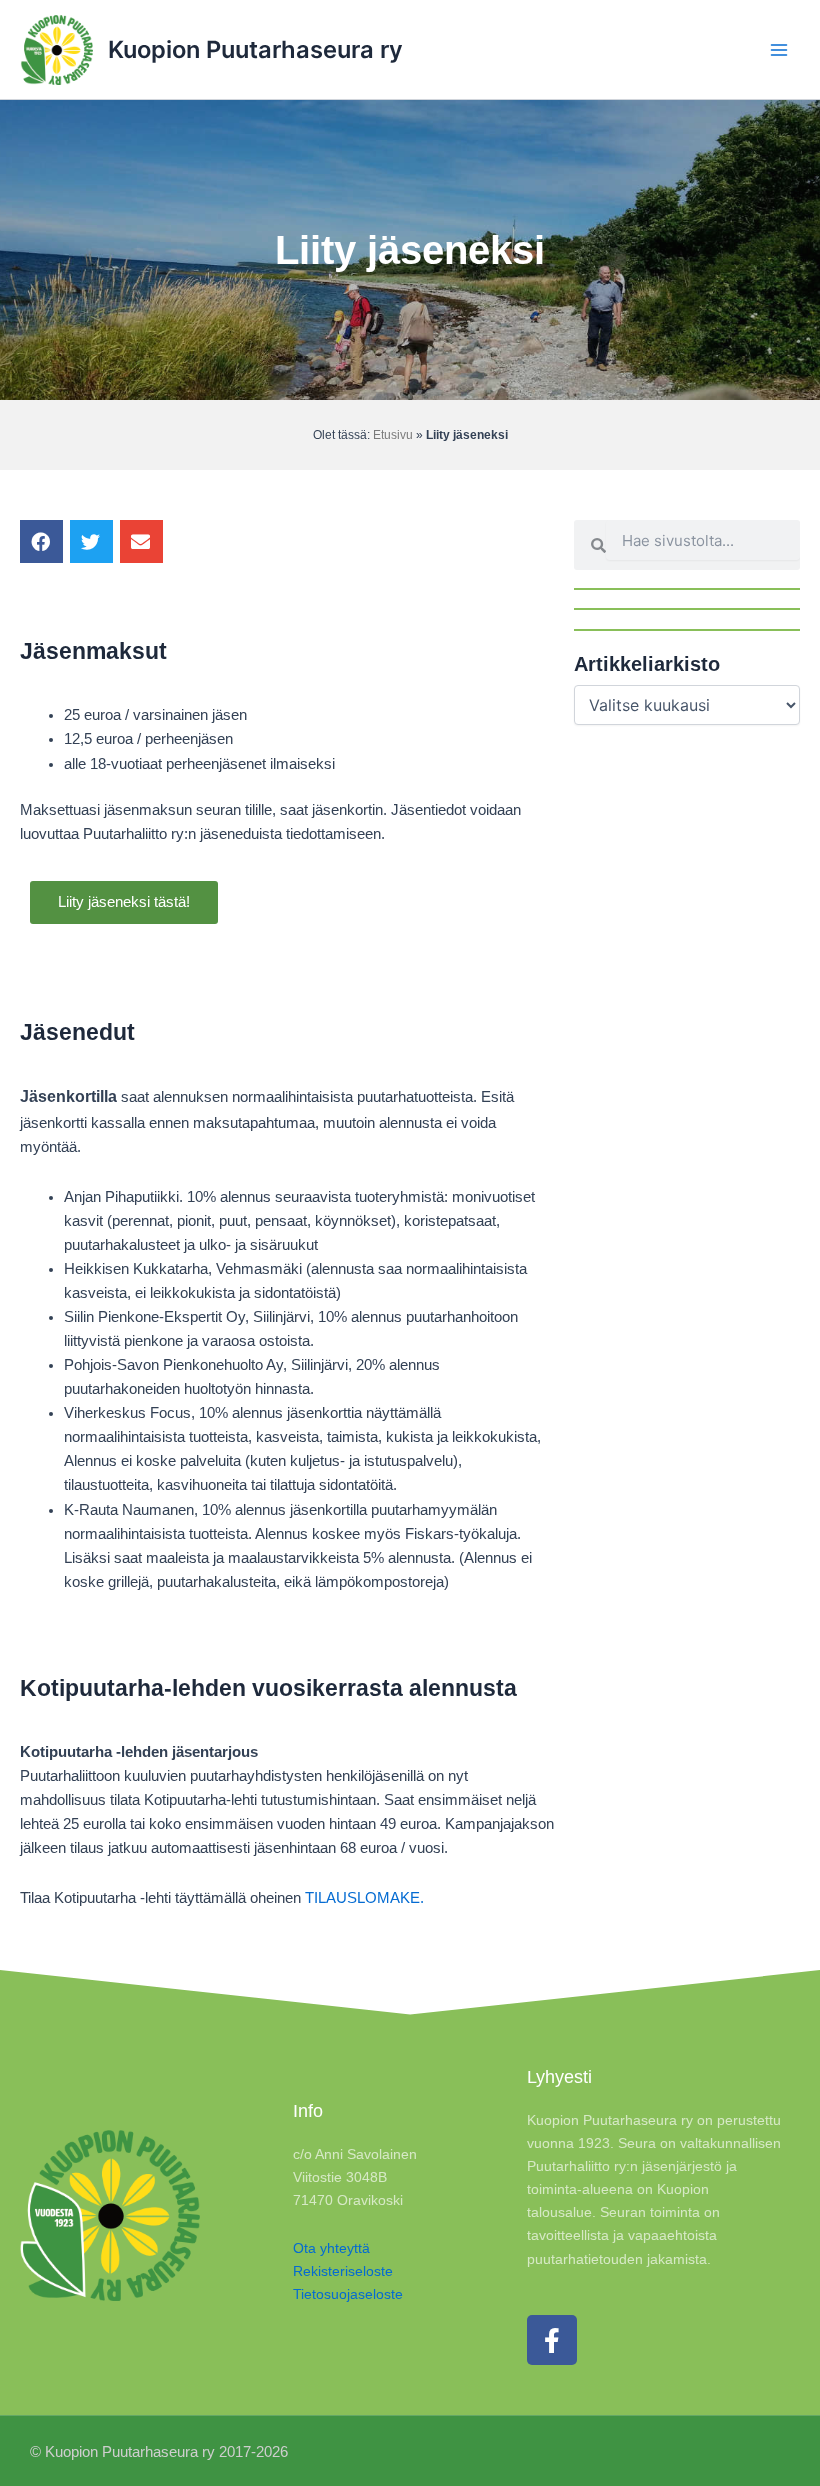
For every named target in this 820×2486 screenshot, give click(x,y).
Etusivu (393, 435)
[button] (41, 541)
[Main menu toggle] (779, 50)
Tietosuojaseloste (348, 2294)
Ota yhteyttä (331, 2248)
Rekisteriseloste (343, 2271)
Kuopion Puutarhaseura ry (255, 49)
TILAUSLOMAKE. (364, 1898)
